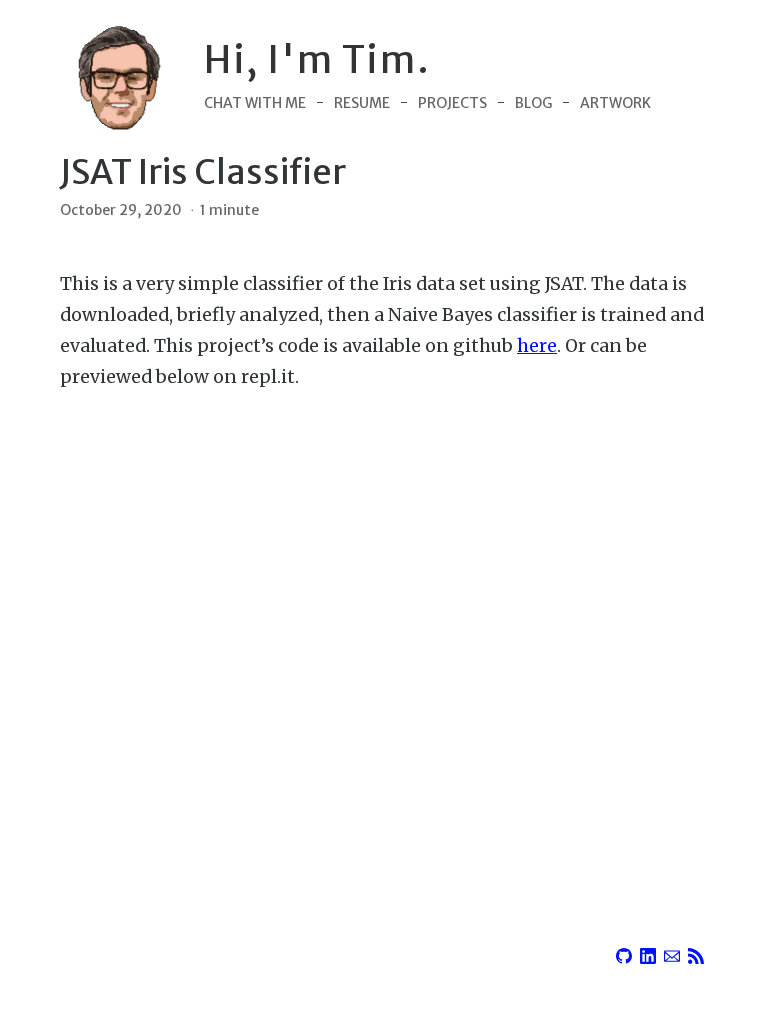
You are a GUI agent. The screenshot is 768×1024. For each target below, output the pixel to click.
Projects (452, 103)
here (537, 346)
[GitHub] (624, 953)
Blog (533, 103)
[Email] (672, 953)
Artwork (615, 103)
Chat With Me (255, 103)
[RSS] (696, 953)
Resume (362, 103)
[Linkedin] (648, 953)
